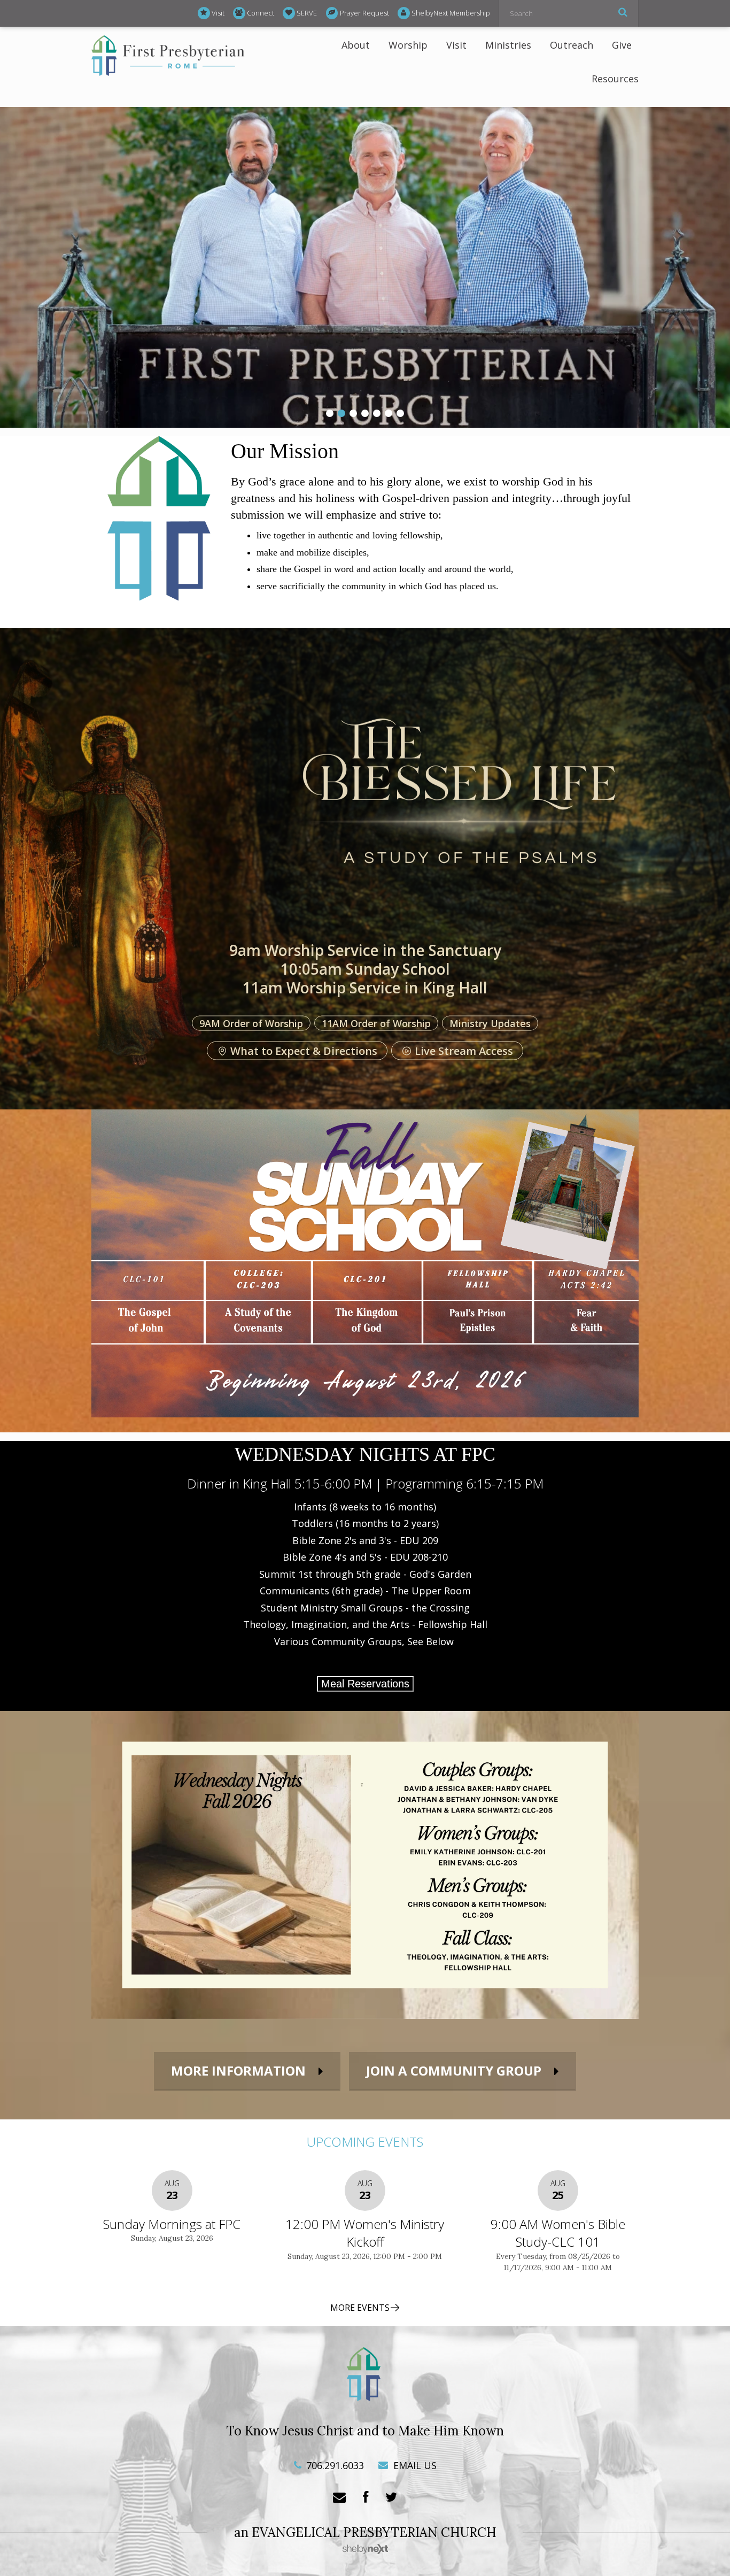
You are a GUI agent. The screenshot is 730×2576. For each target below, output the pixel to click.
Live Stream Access (464, 1051)
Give (622, 45)
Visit (218, 13)
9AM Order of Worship (251, 1023)
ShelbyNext (365, 2549)
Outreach (572, 45)
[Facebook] (366, 2498)
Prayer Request (364, 13)
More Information (238, 2070)
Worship (408, 45)
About (356, 45)
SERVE (307, 13)
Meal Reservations (365, 1684)
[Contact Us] (339, 2498)
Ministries (508, 45)
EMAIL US (414, 2465)
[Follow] (391, 2498)
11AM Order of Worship (376, 1023)
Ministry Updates (490, 1023)
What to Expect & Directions (304, 1051)
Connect (261, 13)
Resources (615, 79)
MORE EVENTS (360, 2308)
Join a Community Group (454, 2070)
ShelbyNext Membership (451, 13)
